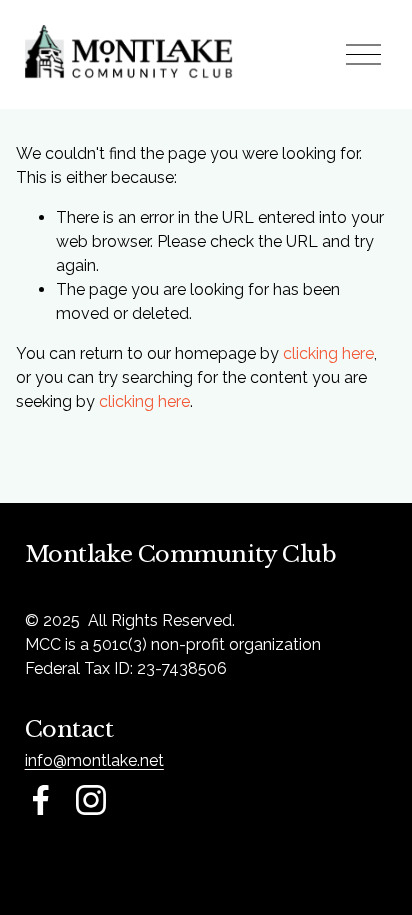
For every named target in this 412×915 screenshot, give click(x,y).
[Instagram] (91, 800)
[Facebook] (41, 800)
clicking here (328, 353)
